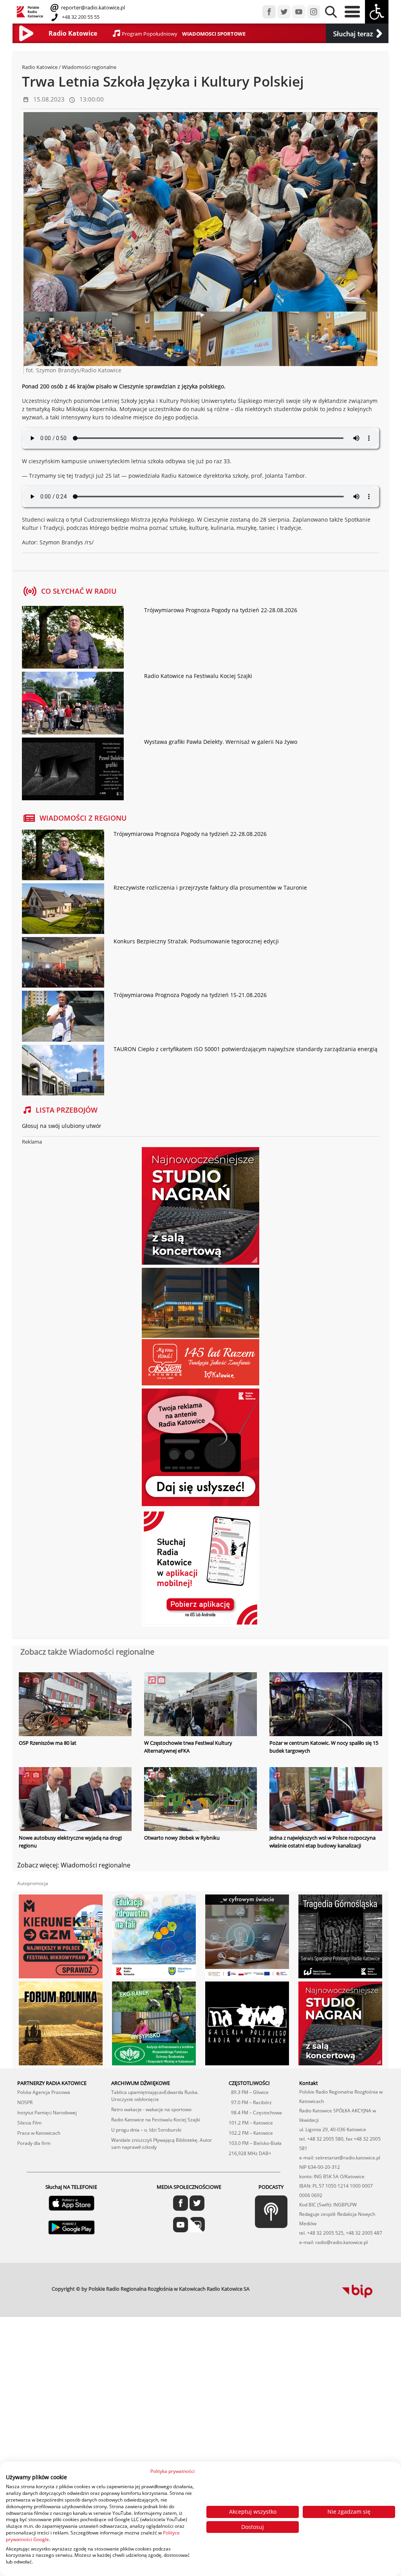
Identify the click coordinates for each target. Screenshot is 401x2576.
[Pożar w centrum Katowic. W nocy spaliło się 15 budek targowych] (326, 1705)
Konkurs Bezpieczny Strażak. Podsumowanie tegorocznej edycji (196, 941)
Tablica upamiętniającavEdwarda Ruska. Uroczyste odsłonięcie (155, 2096)
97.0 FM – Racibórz (250, 2102)
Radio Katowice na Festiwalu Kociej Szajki (198, 676)
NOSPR (25, 2102)
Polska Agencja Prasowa (44, 2092)
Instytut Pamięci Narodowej (47, 2113)
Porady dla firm (34, 2143)
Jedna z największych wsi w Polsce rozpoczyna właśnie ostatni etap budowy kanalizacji (322, 1842)
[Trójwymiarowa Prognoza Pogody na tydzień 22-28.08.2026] (73, 638)
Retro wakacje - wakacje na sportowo (151, 2109)
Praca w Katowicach (39, 2133)
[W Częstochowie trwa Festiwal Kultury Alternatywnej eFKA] (200, 1705)
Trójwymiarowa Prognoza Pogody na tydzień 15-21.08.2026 (190, 995)
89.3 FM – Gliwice (249, 2092)
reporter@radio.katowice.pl (92, 7)
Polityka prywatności (173, 2471)
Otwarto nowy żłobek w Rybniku (182, 1838)
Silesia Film (29, 2123)
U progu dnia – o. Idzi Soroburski (146, 2130)
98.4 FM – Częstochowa (255, 2113)
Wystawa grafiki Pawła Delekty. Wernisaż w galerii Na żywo (221, 742)
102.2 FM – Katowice (251, 2133)
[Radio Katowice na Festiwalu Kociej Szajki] (73, 704)
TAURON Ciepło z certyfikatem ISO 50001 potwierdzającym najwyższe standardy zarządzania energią (246, 1049)
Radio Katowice (40, 67)
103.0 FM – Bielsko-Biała (255, 2143)
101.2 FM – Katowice (251, 2123)
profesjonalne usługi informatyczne (275, 2286)
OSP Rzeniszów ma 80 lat (48, 1743)
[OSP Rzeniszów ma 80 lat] (75, 1705)
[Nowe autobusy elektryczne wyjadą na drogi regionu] (75, 1800)
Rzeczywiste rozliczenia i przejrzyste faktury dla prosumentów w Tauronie (210, 887)
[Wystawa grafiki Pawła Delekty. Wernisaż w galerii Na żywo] (73, 770)
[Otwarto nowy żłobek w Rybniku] (200, 1800)
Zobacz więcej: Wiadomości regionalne (74, 1865)
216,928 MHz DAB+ (250, 2153)
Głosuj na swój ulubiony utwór (62, 1126)
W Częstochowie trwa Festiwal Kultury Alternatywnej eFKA (188, 1747)
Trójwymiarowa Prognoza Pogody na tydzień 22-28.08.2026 (221, 610)
